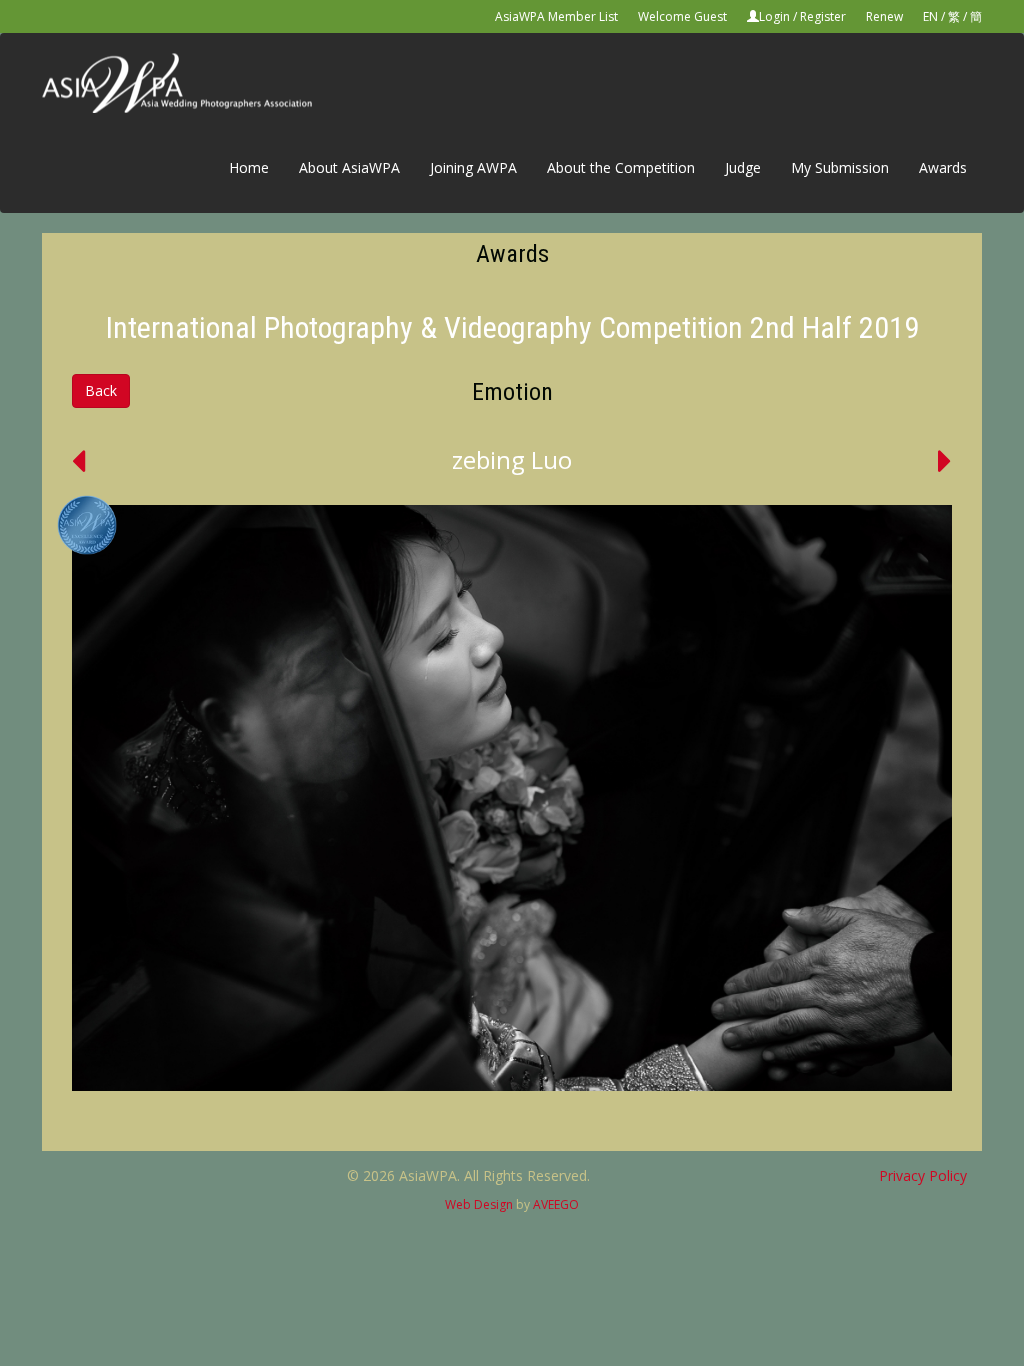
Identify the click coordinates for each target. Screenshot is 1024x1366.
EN (930, 16)
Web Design (479, 1204)
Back (101, 390)
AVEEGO (556, 1204)
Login (774, 16)
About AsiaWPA (349, 167)
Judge (743, 167)
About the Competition (621, 167)
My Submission (840, 167)
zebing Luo (512, 459)
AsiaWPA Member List (556, 16)
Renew (884, 16)
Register (823, 16)
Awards (943, 167)
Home (249, 167)
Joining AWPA (473, 167)
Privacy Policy (923, 1175)
